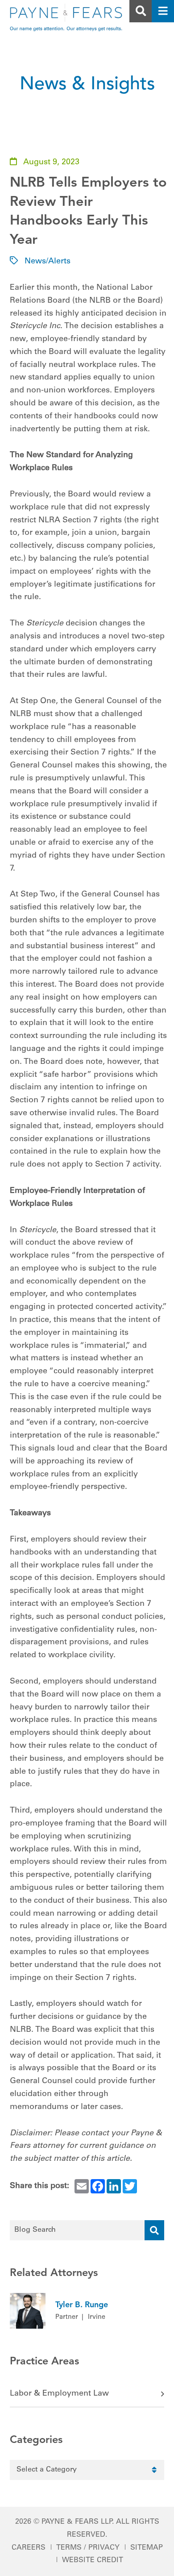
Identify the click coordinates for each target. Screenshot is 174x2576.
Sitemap (147, 2548)
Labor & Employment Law (59, 2394)
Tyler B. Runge (82, 2305)
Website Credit (93, 2560)
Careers (29, 2548)
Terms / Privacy (88, 2548)
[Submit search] (154, 2230)
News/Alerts (48, 262)
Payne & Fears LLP (77, 2522)
